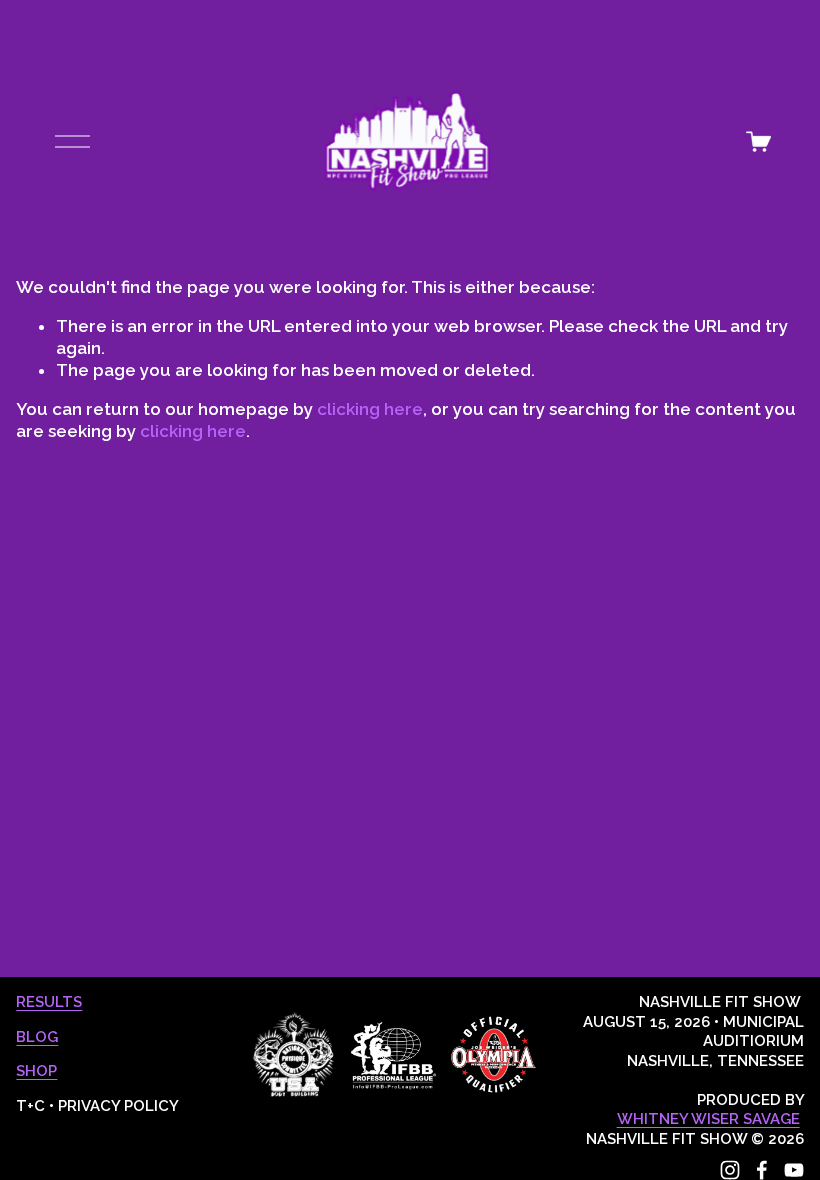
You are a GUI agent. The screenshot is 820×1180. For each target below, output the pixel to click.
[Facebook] (762, 1170)
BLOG (37, 1037)
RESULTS (49, 1002)
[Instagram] (730, 1170)
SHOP (36, 1071)
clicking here (370, 409)
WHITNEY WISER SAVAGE (708, 1119)
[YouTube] (794, 1170)
